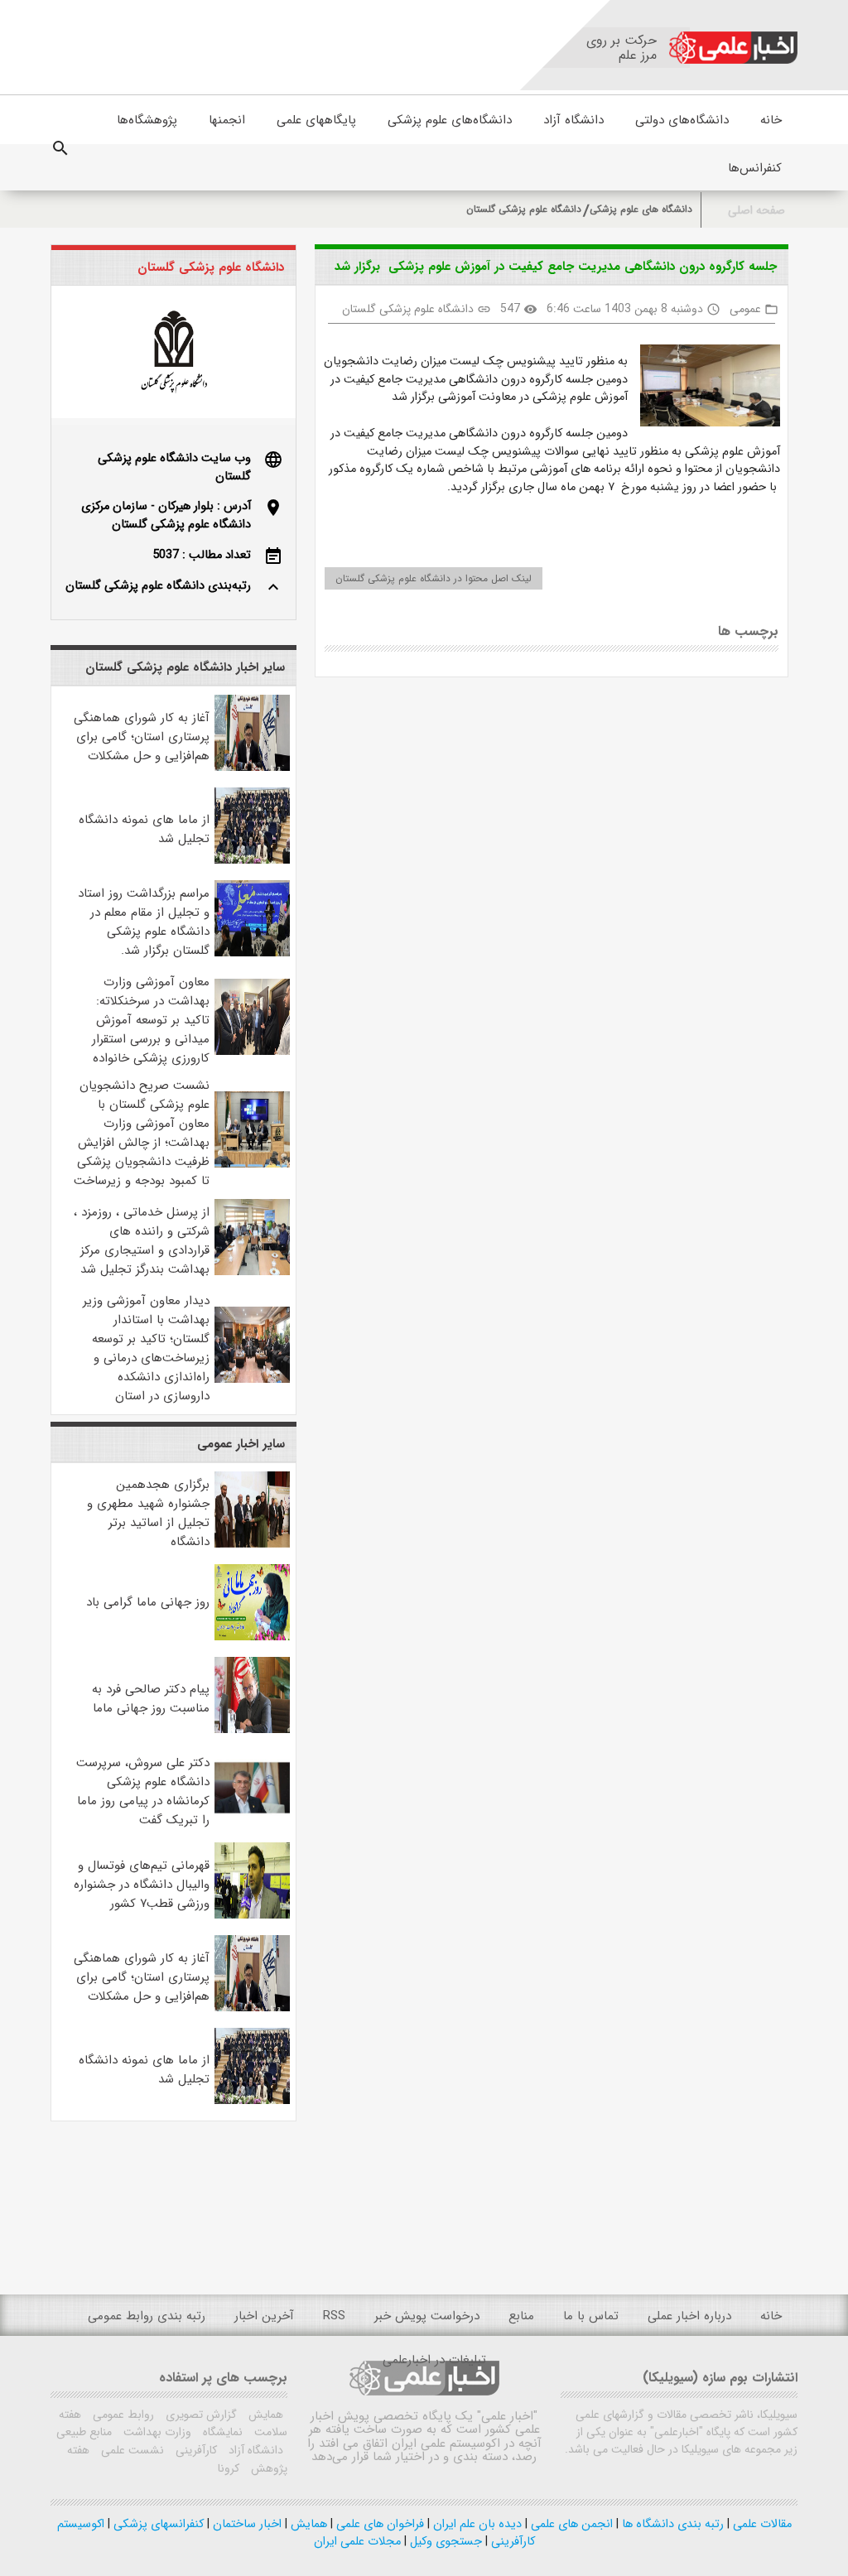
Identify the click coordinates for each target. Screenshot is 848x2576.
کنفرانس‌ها (755, 168)
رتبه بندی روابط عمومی (147, 2316)
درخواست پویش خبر (427, 2316)
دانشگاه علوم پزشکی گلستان (524, 209)
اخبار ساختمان (246, 2524)
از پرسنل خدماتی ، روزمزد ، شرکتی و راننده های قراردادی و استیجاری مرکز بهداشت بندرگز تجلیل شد (142, 1241)
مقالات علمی (761, 2524)
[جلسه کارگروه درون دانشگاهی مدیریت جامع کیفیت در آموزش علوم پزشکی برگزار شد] (704, 389)
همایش (264, 2415)
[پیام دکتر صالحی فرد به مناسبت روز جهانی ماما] (252, 1730)
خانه (771, 120)
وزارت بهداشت (156, 2432)
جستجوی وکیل (444, 2542)
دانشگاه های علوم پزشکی (641, 209)
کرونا (229, 2468)
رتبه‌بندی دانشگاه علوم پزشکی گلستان (158, 586)
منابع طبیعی (84, 2432)
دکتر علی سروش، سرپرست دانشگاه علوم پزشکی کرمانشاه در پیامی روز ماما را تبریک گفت (143, 1791)
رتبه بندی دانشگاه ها (671, 2524)
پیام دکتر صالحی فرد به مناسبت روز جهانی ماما (151, 1699)
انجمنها (227, 120)
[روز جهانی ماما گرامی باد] (252, 1637)
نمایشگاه (221, 2432)
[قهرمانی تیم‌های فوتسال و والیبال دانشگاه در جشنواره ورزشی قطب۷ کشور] (252, 1916)
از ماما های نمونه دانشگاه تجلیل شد (144, 829)
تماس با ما (591, 2316)
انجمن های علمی (570, 2524)
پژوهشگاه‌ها (147, 120)
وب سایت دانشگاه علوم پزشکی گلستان (174, 467)
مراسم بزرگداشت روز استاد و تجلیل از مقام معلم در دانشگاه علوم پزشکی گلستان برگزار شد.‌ (144, 922)
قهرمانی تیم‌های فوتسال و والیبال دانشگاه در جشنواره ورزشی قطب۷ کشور (142, 1885)
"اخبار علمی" (507, 2416)
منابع (521, 2316)
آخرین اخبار (264, 2316)
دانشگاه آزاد (573, 120)
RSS (334, 2316)
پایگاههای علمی (316, 120)
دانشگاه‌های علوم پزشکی (450, 120)
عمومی (745, 309)
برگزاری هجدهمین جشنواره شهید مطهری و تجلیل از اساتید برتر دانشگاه (148, 1513)
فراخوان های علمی (378, 2524)
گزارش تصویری (200, 2415)
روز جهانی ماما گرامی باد (148, 1602)
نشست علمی (131, 2450)
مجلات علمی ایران (357, 2542)
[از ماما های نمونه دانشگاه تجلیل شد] (252, 861)
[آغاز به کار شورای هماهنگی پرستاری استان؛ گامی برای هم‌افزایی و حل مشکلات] (252, 768)
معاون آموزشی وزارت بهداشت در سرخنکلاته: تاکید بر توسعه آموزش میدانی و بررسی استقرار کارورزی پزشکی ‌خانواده (151, 1020)
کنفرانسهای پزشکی (157, 2524)
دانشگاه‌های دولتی (682, 120)
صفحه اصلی (756, 211)
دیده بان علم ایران (476, 2524)
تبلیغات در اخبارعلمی (434, 2360)
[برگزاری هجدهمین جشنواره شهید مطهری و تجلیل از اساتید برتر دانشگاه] (252, 1545)
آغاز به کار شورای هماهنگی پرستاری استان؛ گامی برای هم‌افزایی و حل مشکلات (142, 737)
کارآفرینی (195, 2450)
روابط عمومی (122, 2415)
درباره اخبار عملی (689, 2316)
